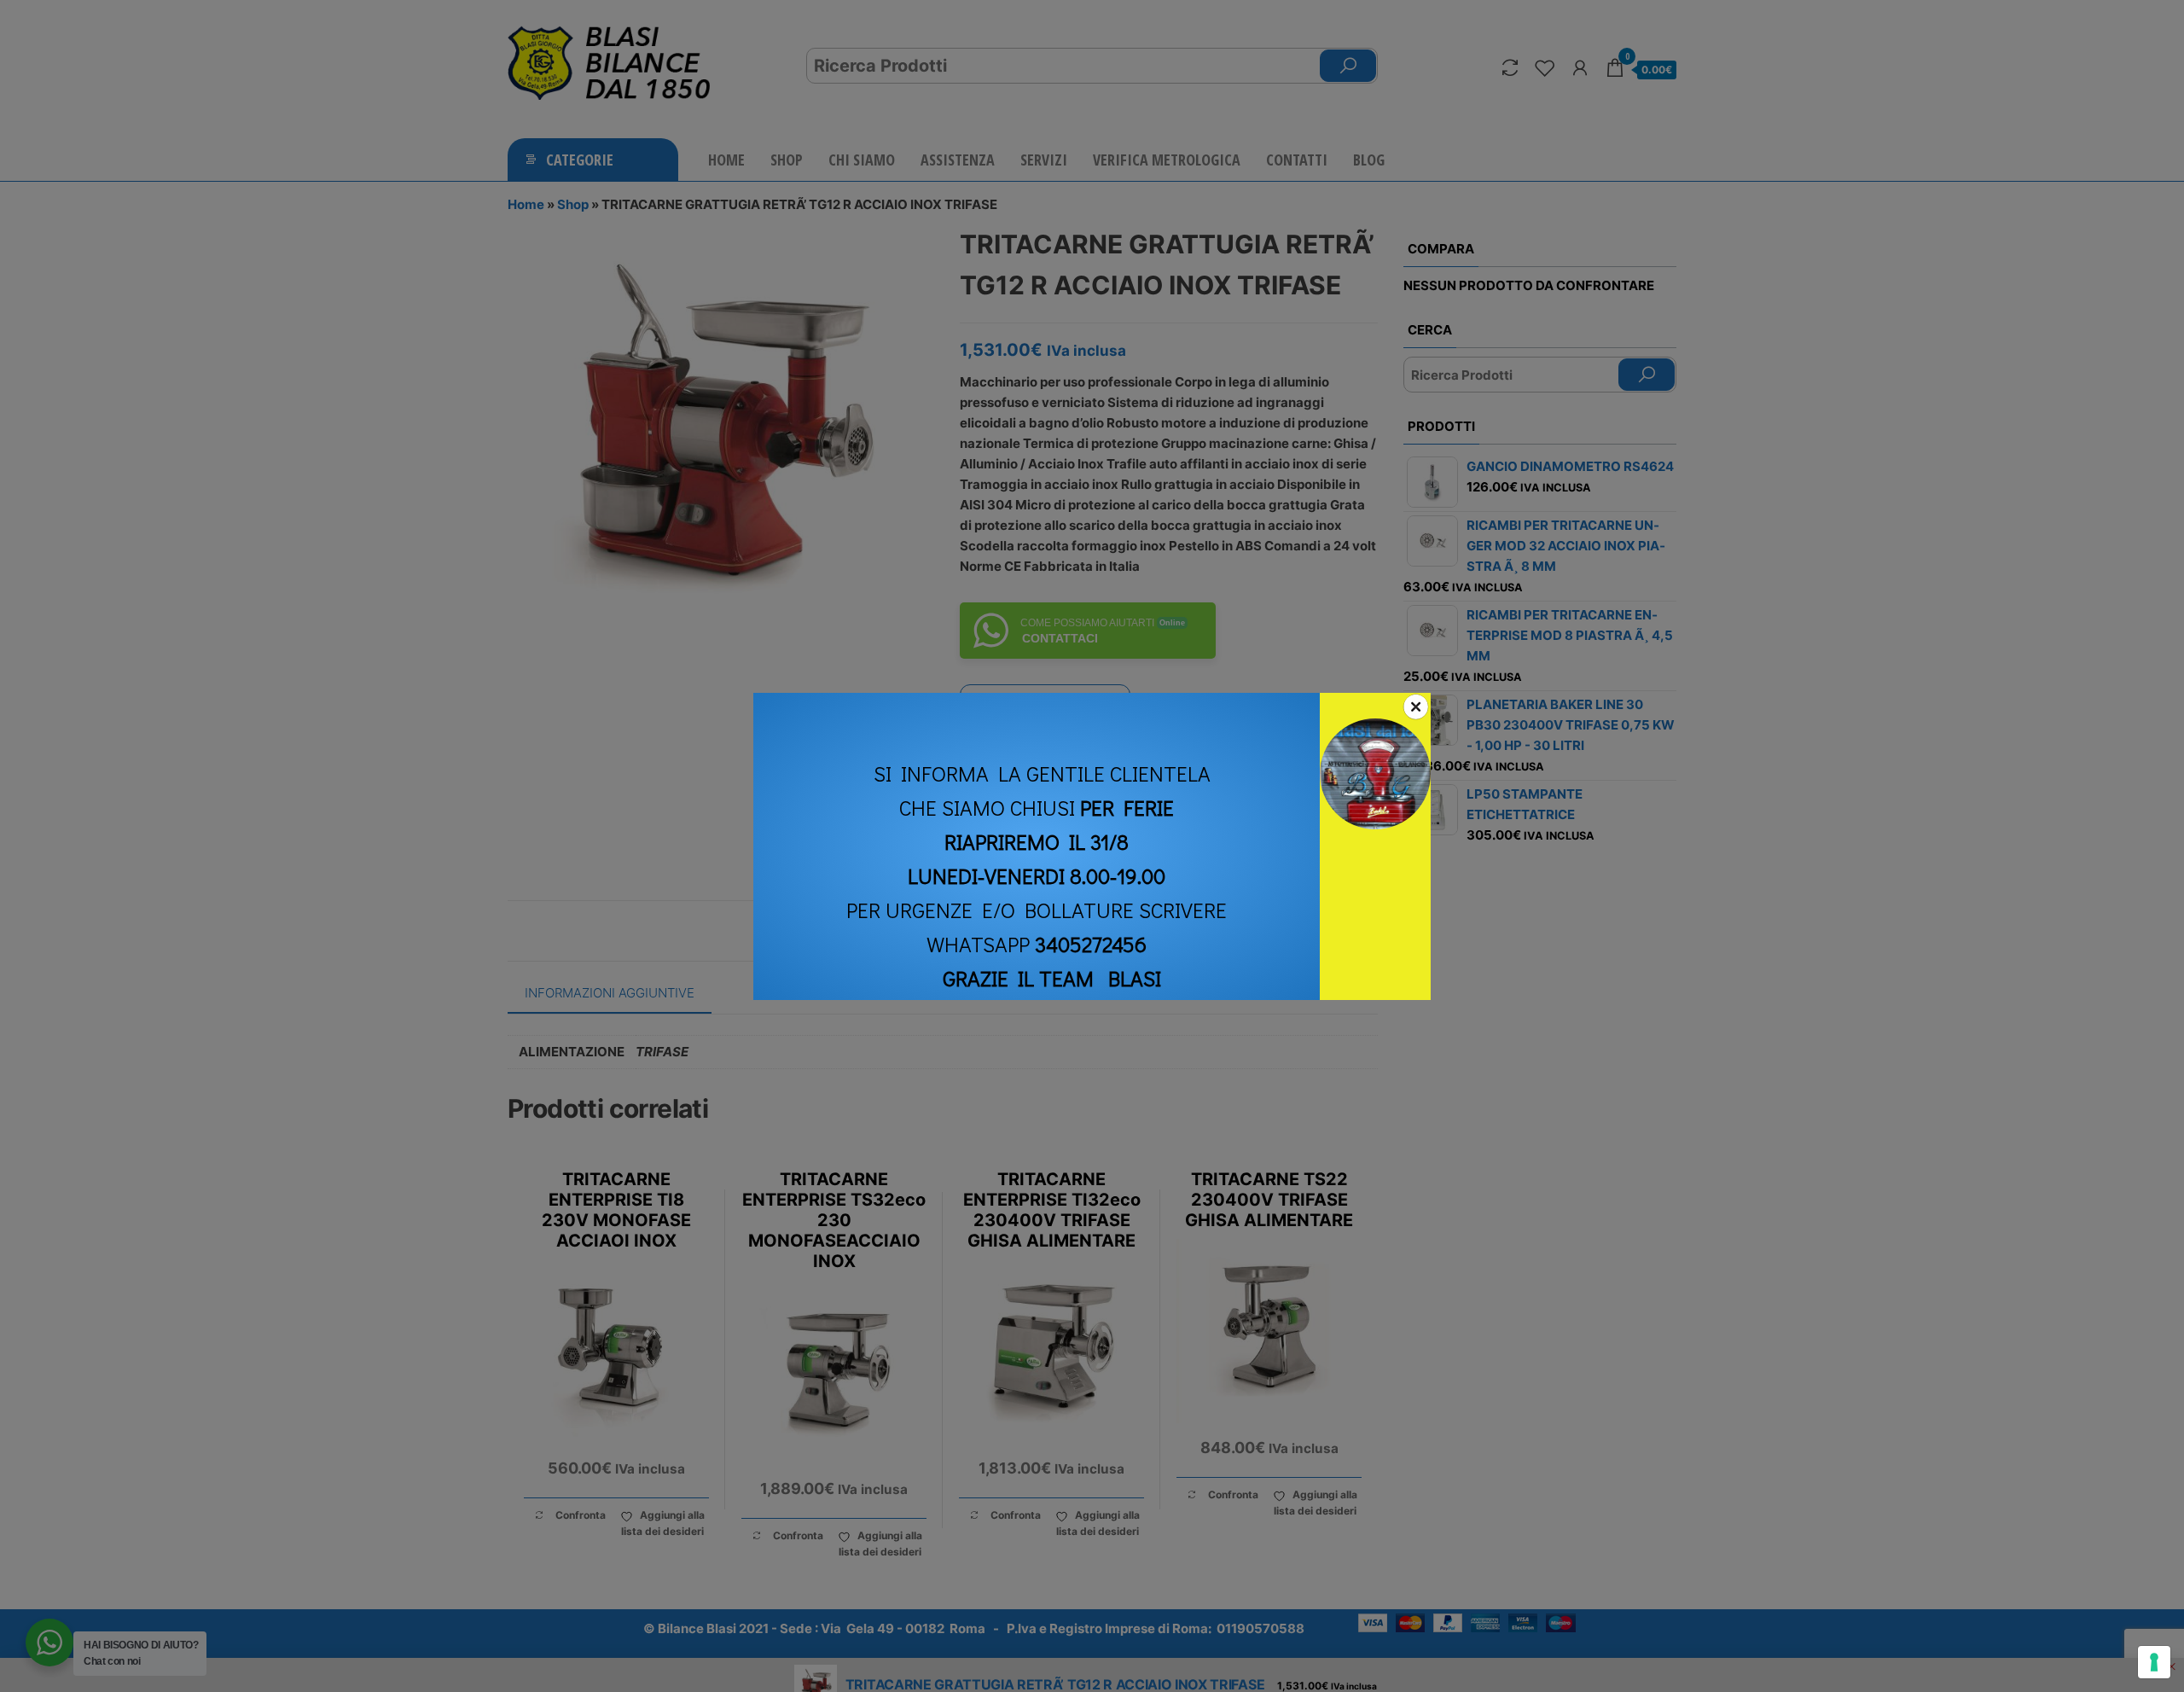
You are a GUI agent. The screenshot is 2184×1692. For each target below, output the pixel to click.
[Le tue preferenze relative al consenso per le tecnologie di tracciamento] (2154, 1662)
